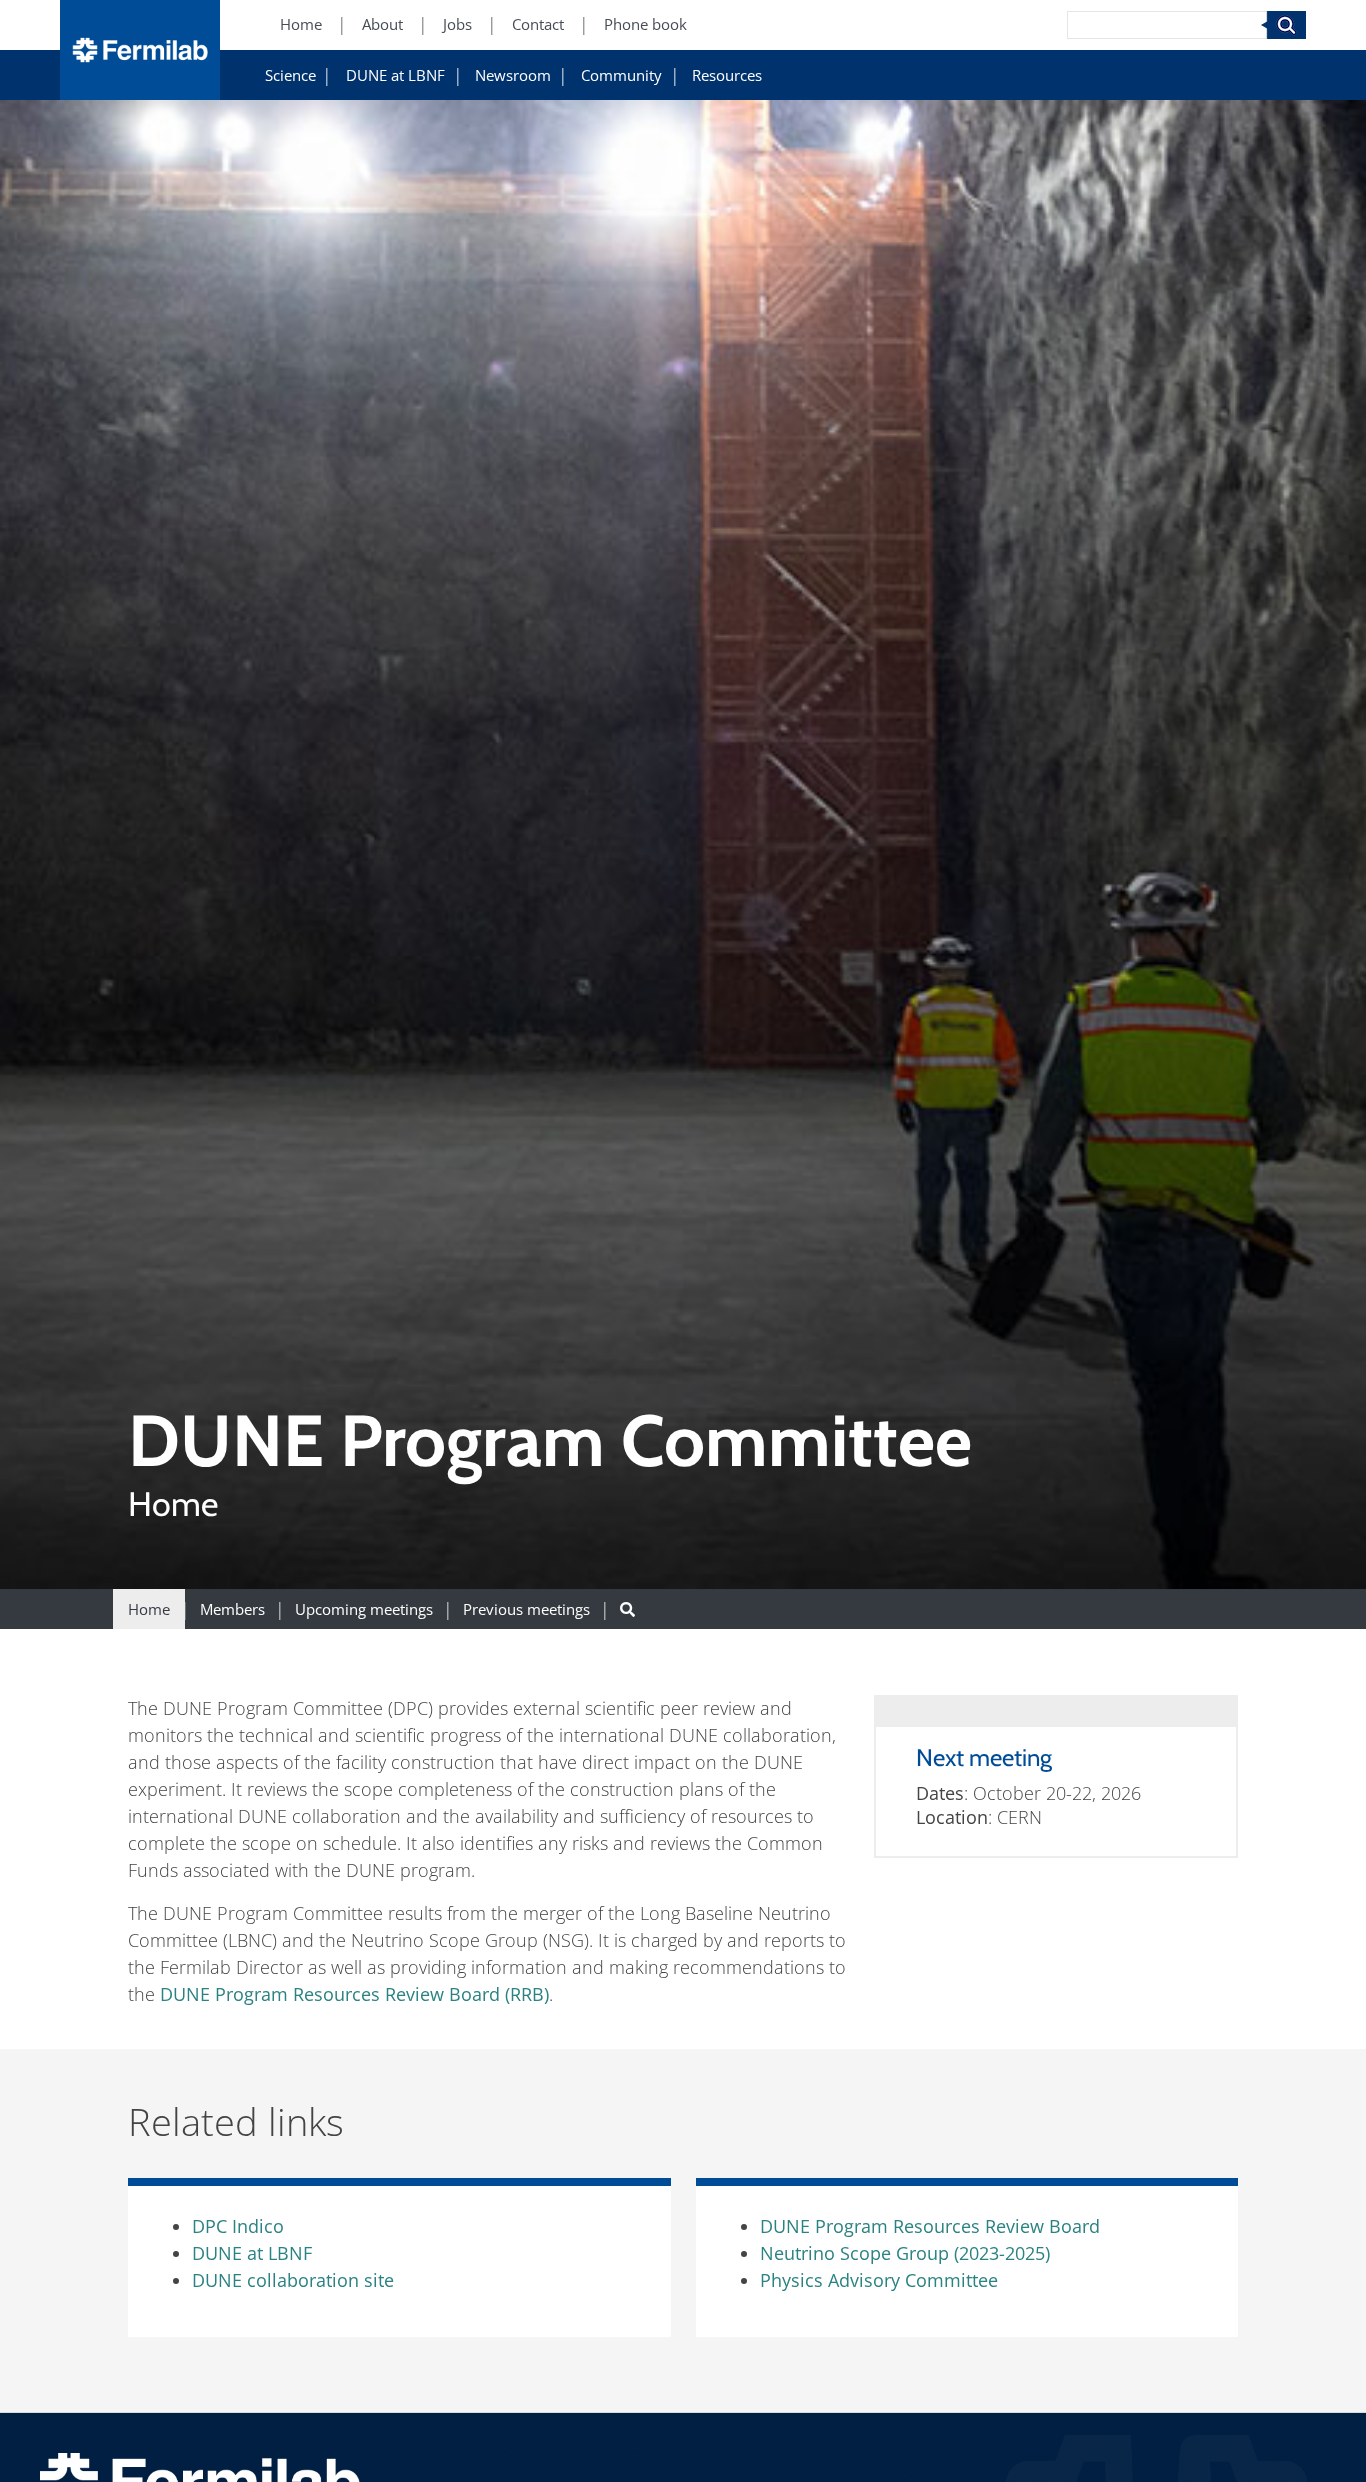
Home (301, 25)
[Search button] (627, 1609)
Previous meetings (526, 1609)
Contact (538, 25)
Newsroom (513, 76)
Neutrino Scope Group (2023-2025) (905, 2253)
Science (290, 76)
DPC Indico (238, 2226)
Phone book (645, 25)
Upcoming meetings (364, 1609)
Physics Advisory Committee (879, 2280)
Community (621, 76)
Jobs (457, 25)
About (382, 25)
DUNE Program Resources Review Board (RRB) (354, 1994)
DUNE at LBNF (395, 76)
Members (232, 1609)
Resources (727, 76)
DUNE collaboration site (293, 2280)
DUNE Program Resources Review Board (930, 2226)
